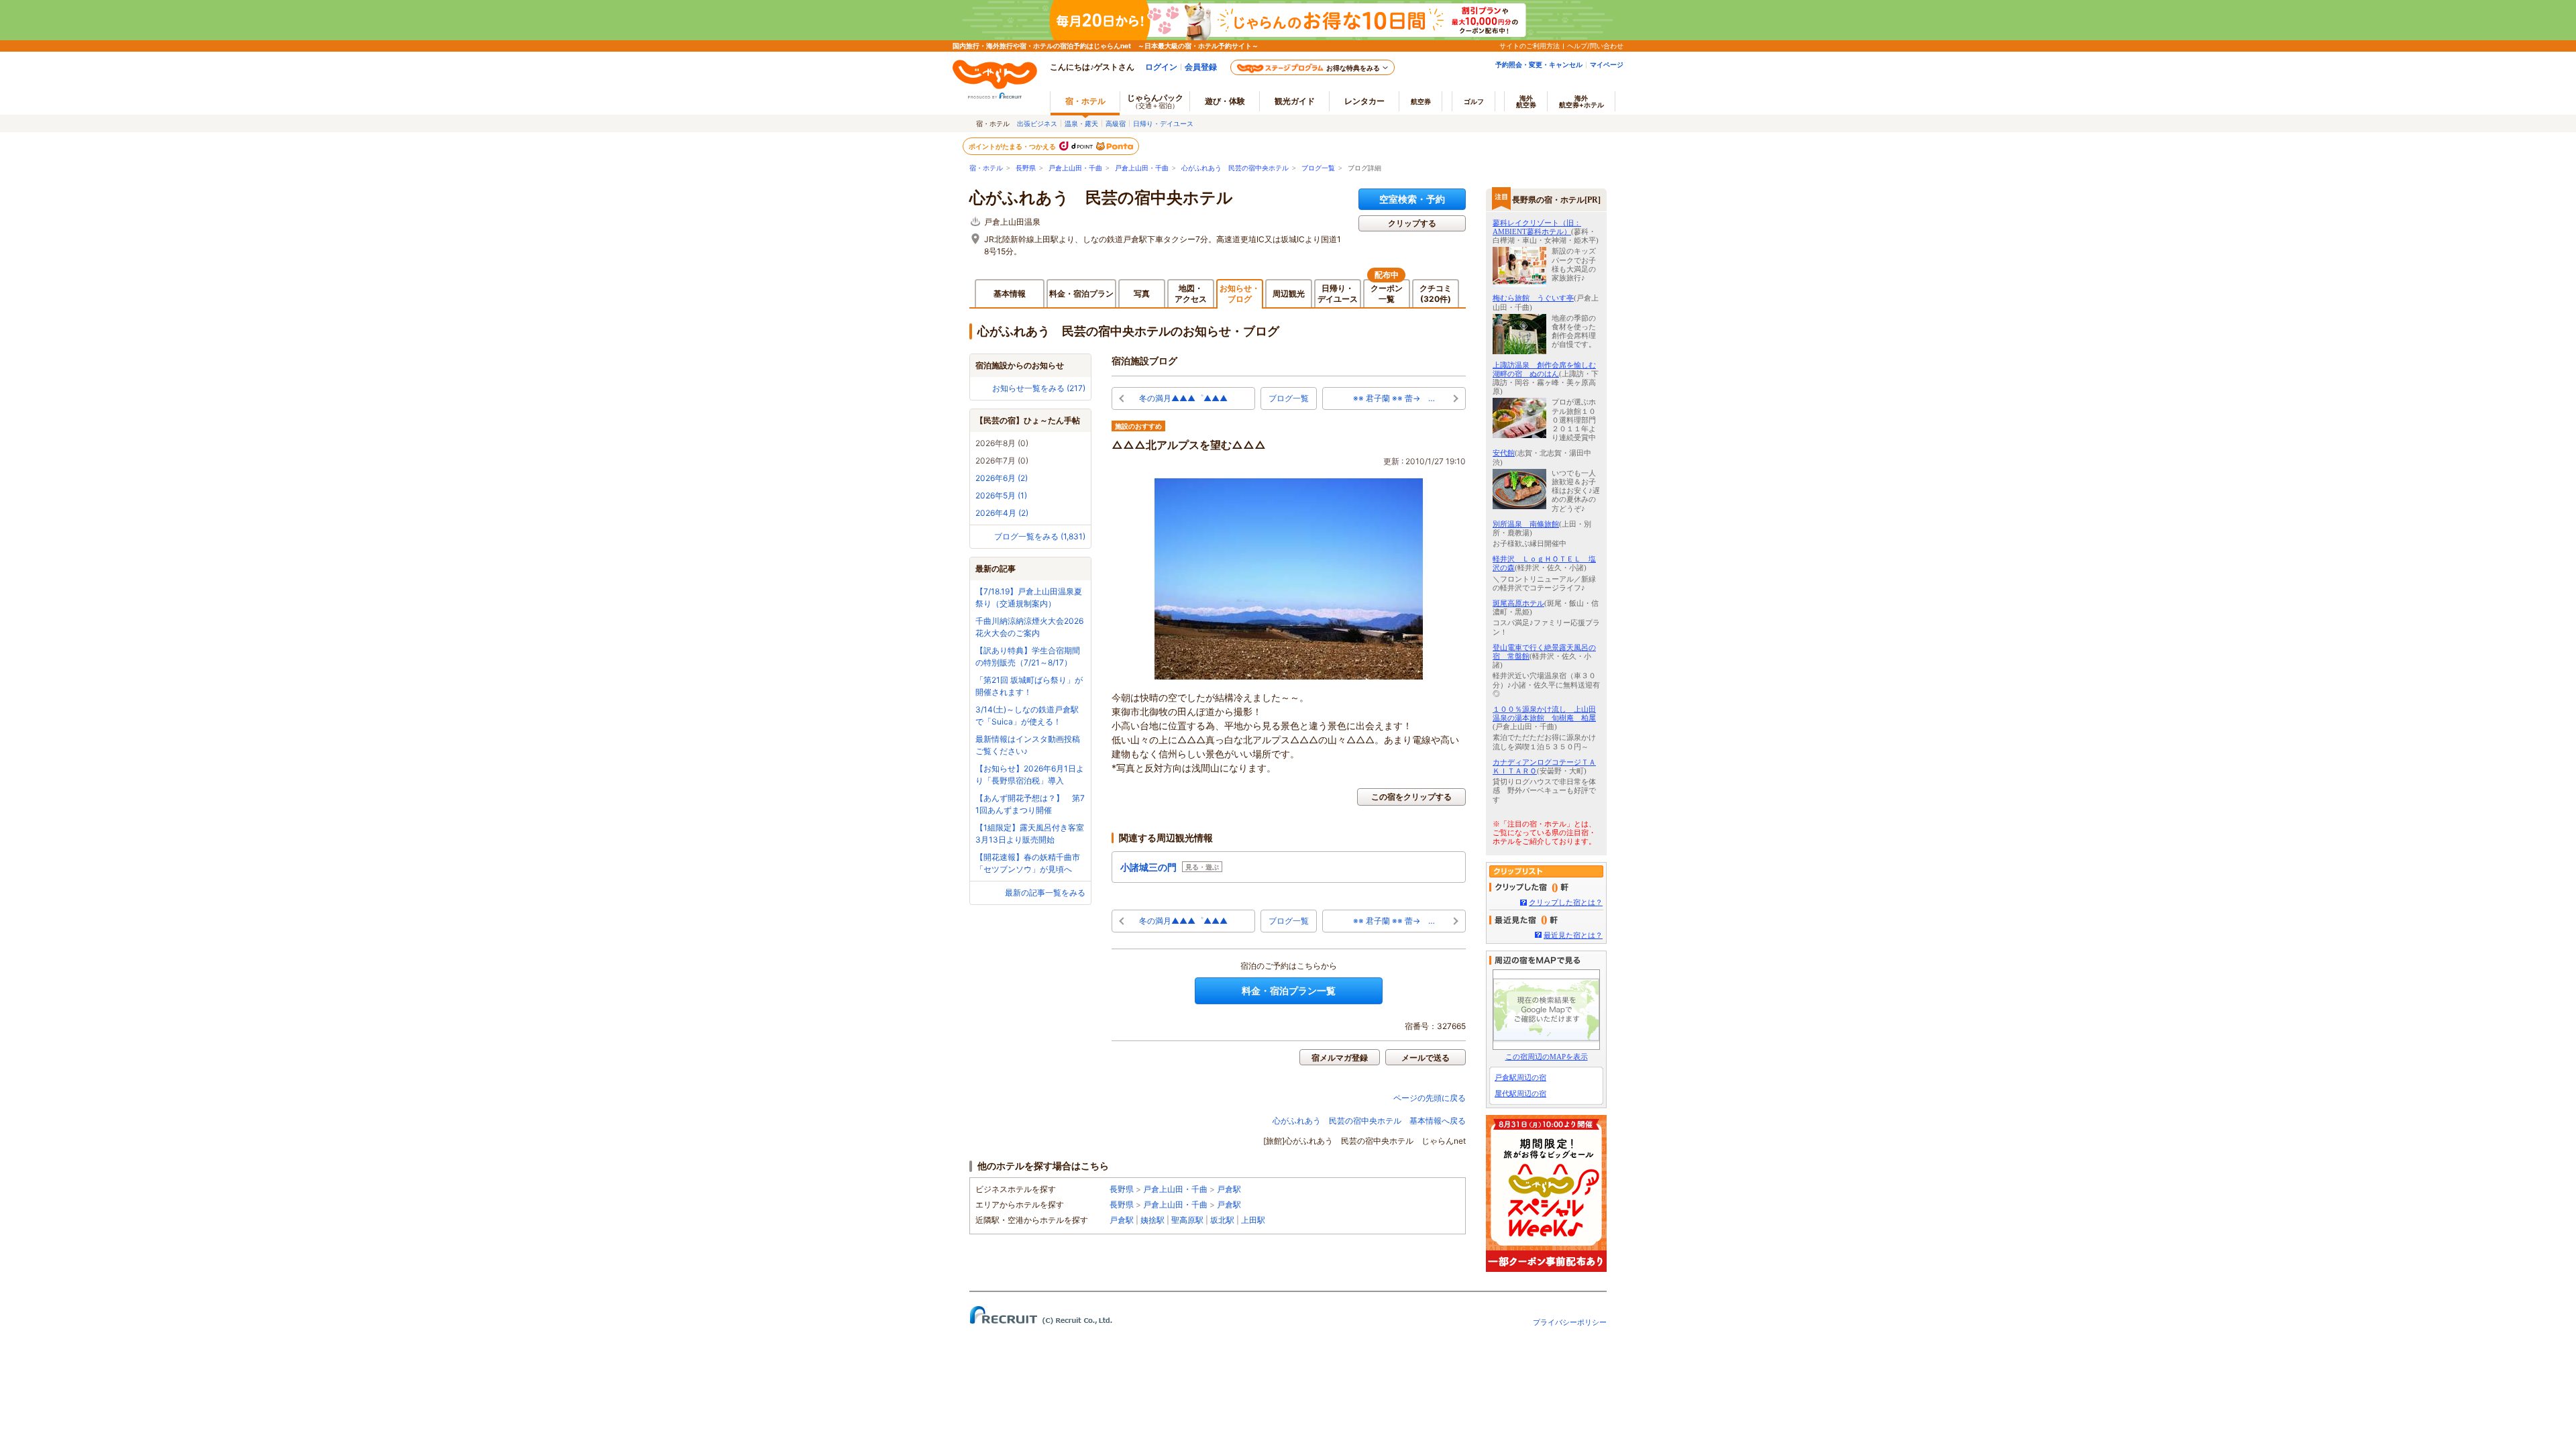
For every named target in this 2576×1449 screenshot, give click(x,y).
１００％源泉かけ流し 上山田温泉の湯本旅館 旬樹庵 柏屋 (1544, 713)
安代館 (1504, 453)
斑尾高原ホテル (1518, 603)
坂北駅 (1222, 1220)
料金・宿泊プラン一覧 (1289, 990)
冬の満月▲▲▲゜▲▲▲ (1183, 398)
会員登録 (1201, 67)
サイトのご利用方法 (1529, 46)
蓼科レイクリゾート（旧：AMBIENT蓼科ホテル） (1537, 227)
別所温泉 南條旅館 (1526, 524)
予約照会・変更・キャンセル (1539, 64)
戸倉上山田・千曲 (1075, 168)
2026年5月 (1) (1001, 495)
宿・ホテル (986, 168)
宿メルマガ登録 (1340, 1058)
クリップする (1412, 223)
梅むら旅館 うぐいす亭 (1533, 298)
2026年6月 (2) (1002, 478)
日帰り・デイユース (1163, 123)
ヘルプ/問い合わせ (1595, 46)
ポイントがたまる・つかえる (1013, 146)
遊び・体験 (1225, 101)
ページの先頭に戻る (1430, 1098)
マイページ (1607, 64)
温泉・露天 (1081, 123)
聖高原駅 (1187, 1220)
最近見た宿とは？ (1573, 935)
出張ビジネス (1037, 123)
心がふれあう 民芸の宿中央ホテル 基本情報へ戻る (1369, 1121)
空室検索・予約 (1412, 199)
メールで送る (1426, 1058)
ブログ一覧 (1318, 168)
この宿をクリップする (1411, 797)
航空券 (1421, 101)
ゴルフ (1474, 101)
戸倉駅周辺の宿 (1520, 1077)
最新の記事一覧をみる (1045, 893)
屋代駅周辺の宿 (1520, 1093)
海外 (1526, 101)
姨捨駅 (1152, 1220)
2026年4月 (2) (1002, 513)
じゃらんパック (1155, 101)
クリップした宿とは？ (1566, 902)
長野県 (1026, 168)
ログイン (1161, 67)
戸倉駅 (1229, 1189)
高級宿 (1116, 123)
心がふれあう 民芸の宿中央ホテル (1235, 168)
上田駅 (1253, 1220)
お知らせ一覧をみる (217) (1039, 388)
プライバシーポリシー (1570, 1322)
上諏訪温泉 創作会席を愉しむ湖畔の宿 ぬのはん (1544, 369)
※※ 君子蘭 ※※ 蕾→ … (1394, 398)
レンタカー (1364, 101)
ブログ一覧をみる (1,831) (1040, 536)
